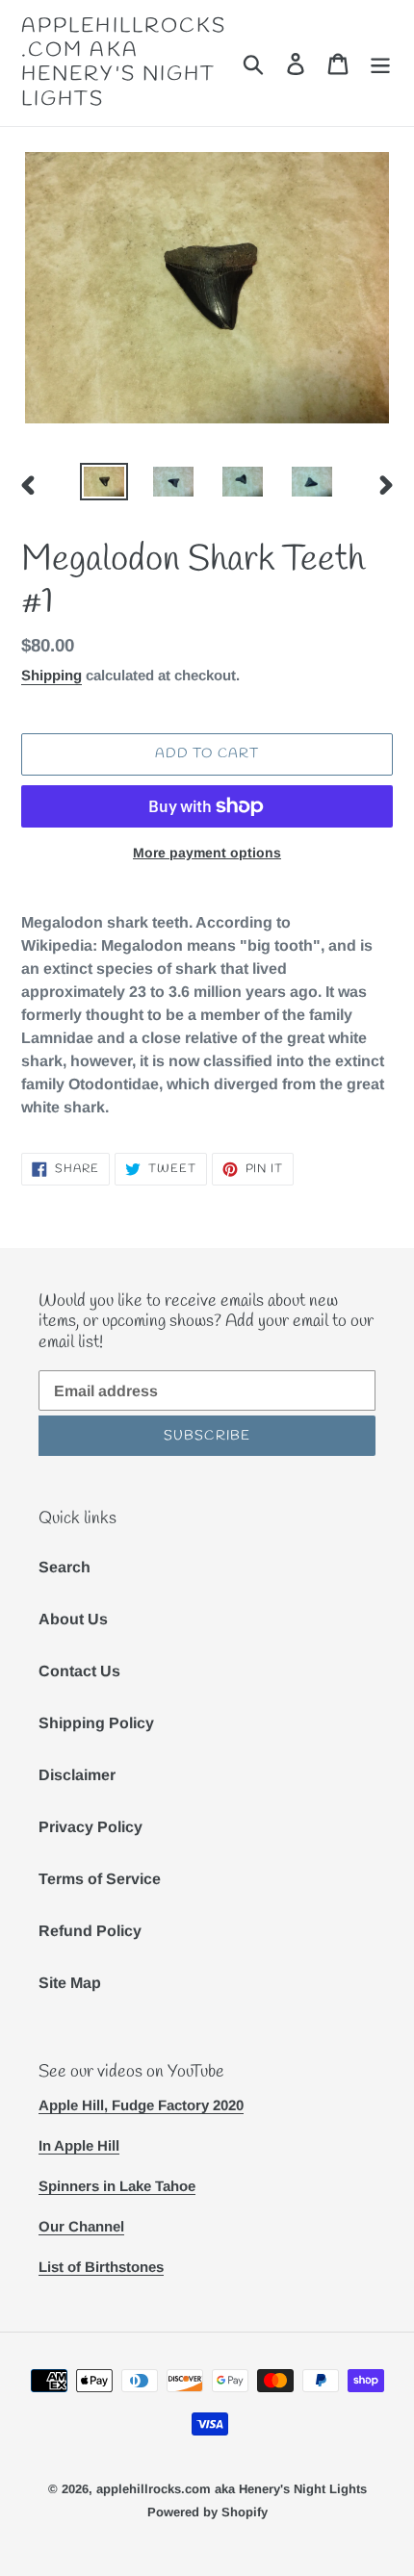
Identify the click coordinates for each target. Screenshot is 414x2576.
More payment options (207, 853)
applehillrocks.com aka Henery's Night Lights (124, 63)
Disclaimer (77, 1775)
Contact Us (79, 1671)
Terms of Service (100, 1879)
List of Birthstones (101, 2267)
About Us (73, 1619)
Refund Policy (90, 1931)
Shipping (52, 675)
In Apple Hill (79, 2145)
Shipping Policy (96, 1723)
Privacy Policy (91, 1827)
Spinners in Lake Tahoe (117, 2186)
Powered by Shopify (207, 2512)
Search (65, 1567)
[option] (104, 484)
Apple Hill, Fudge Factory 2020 (141, 2105)
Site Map (70, 1983)
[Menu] (380, 63)
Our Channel (81, 2226)
